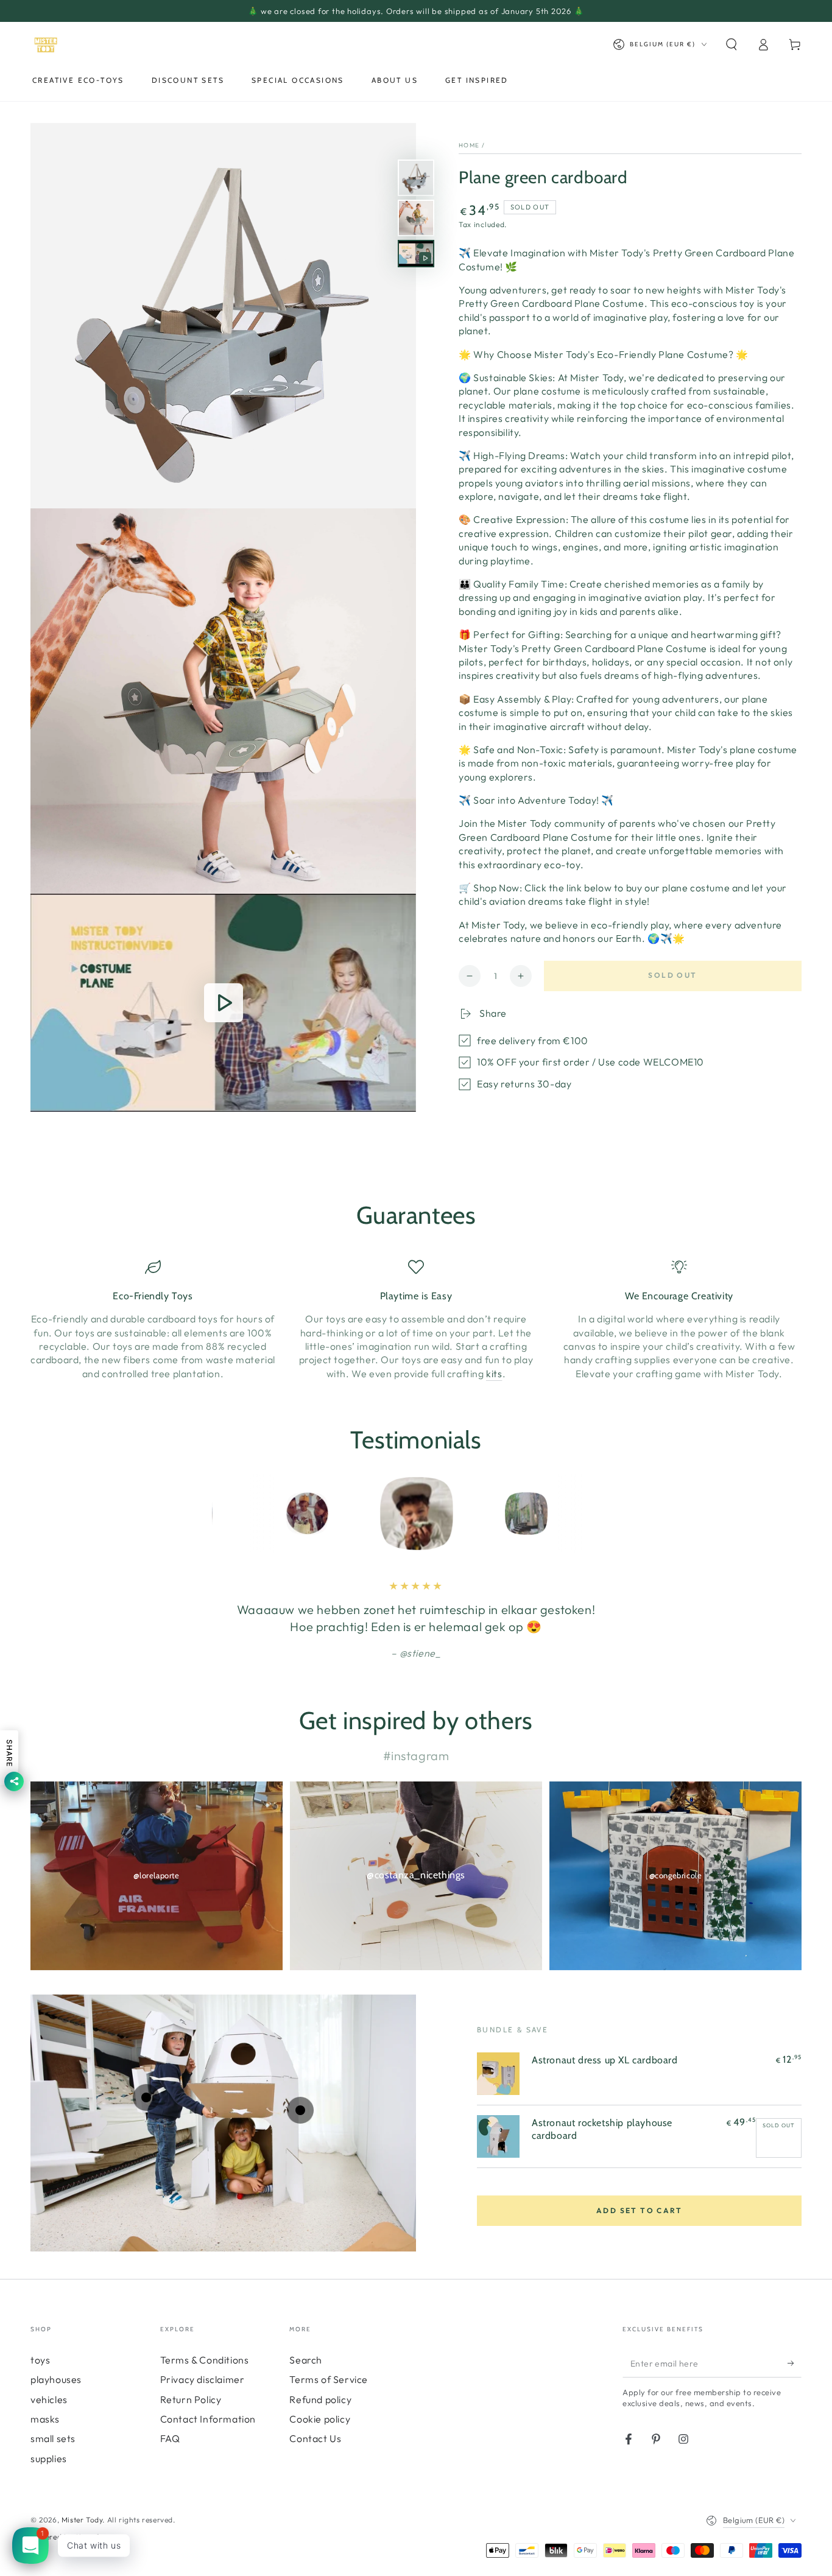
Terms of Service (329, 2379)
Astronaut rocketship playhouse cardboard (602, 2129)
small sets (53, 2438)
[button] (732, 44)
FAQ (170, 2438)
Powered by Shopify (67, 2537)
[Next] (608, 1514)
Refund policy (320, 2399)
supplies (49, 2458)
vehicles (49, 2399)
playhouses (56, 2379)
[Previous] (224, 1514)
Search (306, 2360)
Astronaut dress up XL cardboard (605, 2060)
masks (45, 2419)
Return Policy (191, 2399)
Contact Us (315, 2438)
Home (469, 145)
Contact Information (208, 2419)
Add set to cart (639, 2210)
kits (494, 1374)
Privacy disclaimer (203, 2379)
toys (40, 2360)
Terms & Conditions (205, 2360)
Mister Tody (82, 2520)
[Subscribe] (795, 2364)
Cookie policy (320, 2419)
